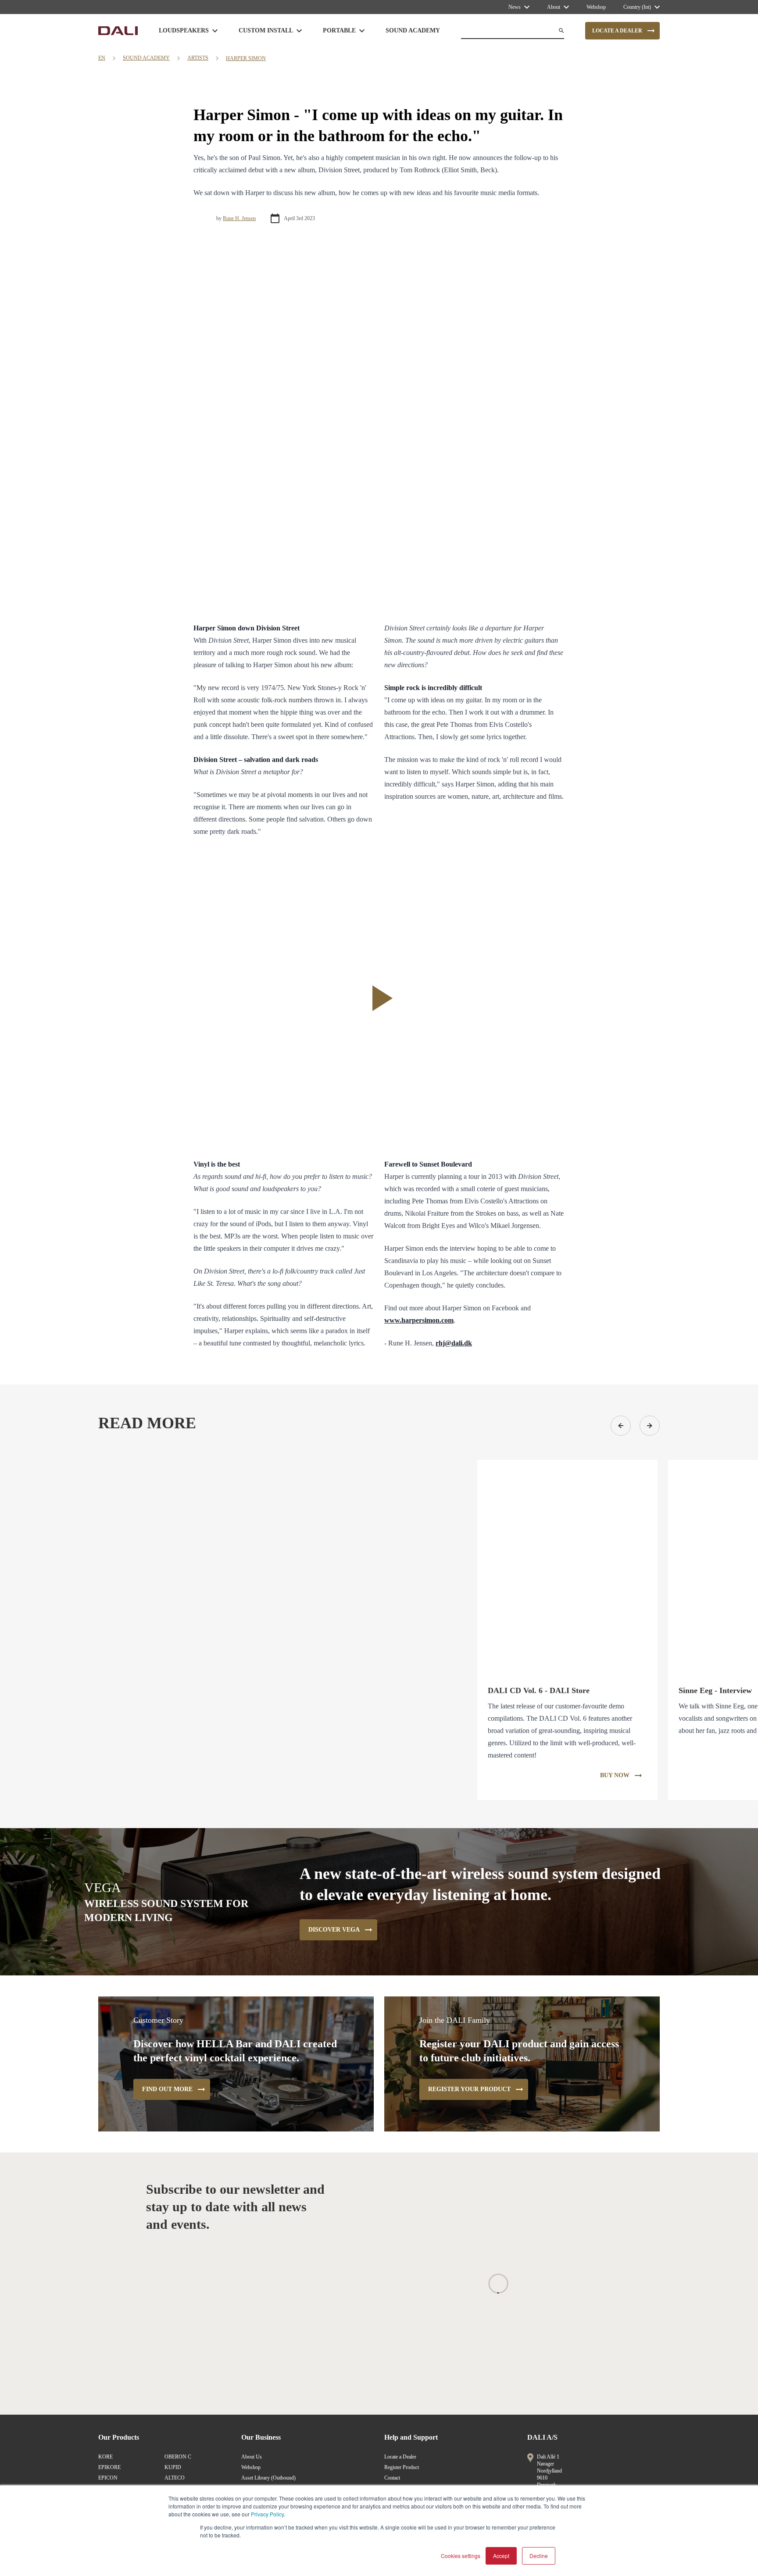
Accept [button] (501, 2556)
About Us (252, 2457)
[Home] (118, 31)
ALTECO (175, 2478)
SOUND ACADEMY (146, 58)
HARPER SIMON (246, 58)
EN (102, 58)
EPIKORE (109, 2467)
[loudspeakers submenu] (215, 31)
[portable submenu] (362, 31)
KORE (105, 2457)
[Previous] (621, 1426)
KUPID (173, 2467)
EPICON (108, 2478)
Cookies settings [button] (461, 2556)
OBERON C (178, 2457)
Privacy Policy (267, 2514)
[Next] (650, 1426)
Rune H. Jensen (239, 218)
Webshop (251, 2467)
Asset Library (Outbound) (268, 2478)
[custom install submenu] (299, 31)
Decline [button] (539, 2556)
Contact (392, 2478)
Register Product (402, 2467)
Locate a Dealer (400, 2457)
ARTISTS (198, 58)
